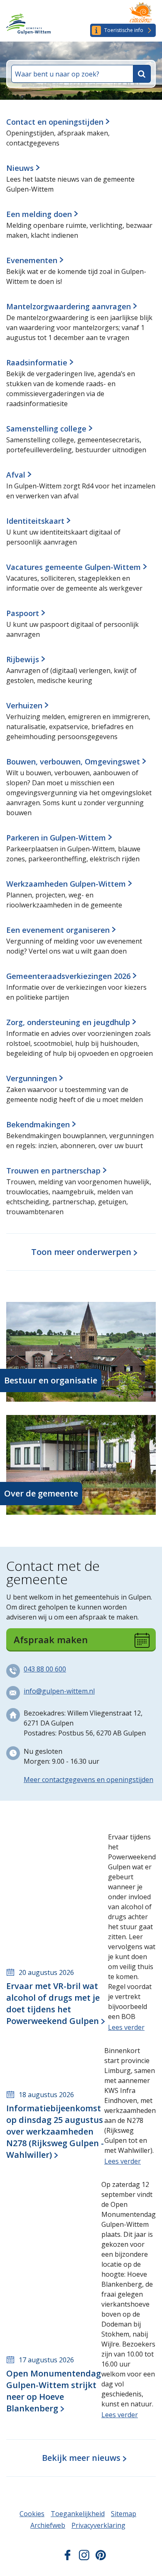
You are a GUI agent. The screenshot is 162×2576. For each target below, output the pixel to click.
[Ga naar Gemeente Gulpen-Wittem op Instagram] (84, 2558)
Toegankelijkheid (78, 2514)
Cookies (32, 2514)
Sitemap (124, 2514)
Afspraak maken (51, 1639)
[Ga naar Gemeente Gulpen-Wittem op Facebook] (67, 2558)
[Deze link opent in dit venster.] (141, 13)
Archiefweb (48, 2525)
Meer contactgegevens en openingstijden (88, 1780)
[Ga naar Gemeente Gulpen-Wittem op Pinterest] (101, 2558)
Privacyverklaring (98, 2525)
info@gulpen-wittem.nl (59, 1691)
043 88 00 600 (45, 1669)
